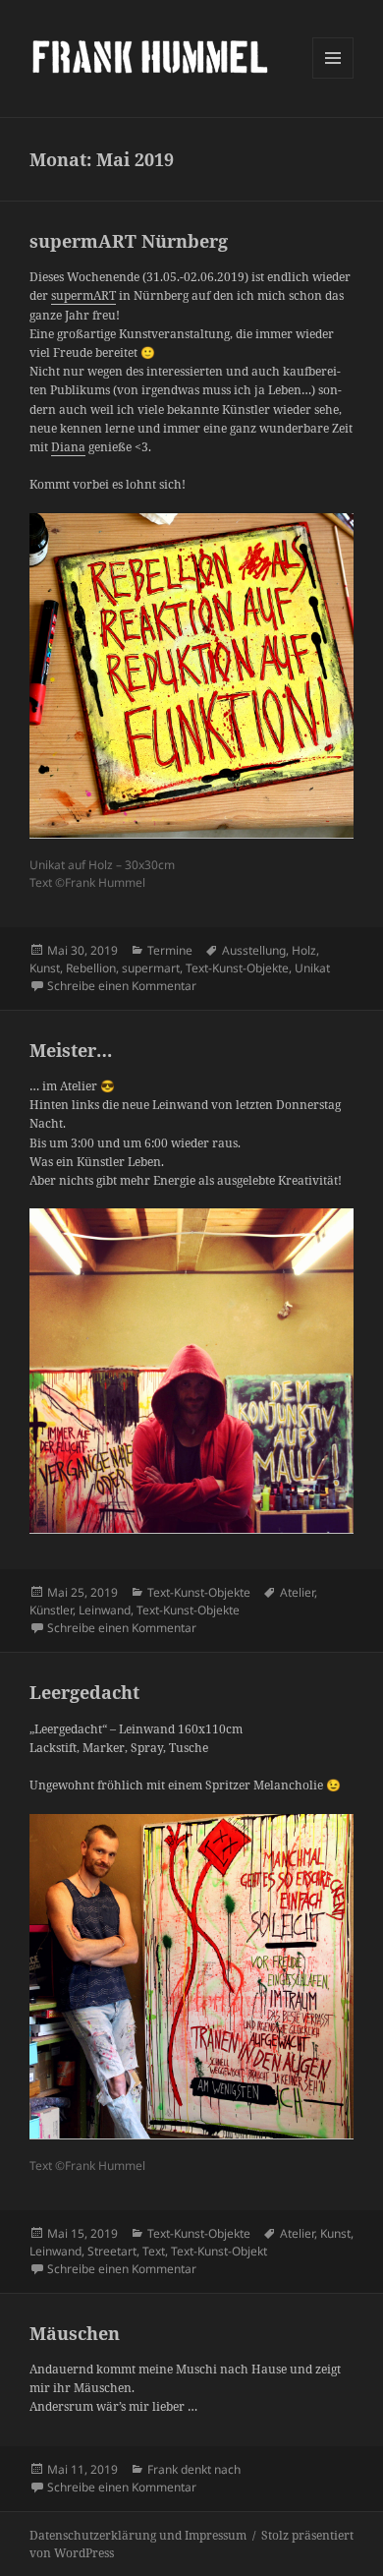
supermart (151, 968)
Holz (304, 950)
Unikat (312, 968)
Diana (68, 447)
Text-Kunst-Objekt (219, 2251)
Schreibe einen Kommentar (122, 986)
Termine (170, 950)
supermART (83, 295)
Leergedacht (84, 1692)
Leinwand (105, 1610)
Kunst (45, 968)
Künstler (51, 1610)
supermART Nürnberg (129, 241)
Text (154, 2251)
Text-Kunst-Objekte (237, 968)
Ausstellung (254, 950)
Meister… (71, 1050)
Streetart (112, 2251)
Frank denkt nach (194, 2469)
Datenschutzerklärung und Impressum (138, 2535)
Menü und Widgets (333, 78)
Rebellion (91, 968)
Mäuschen (75, 2333)
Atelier (297, 1592)
